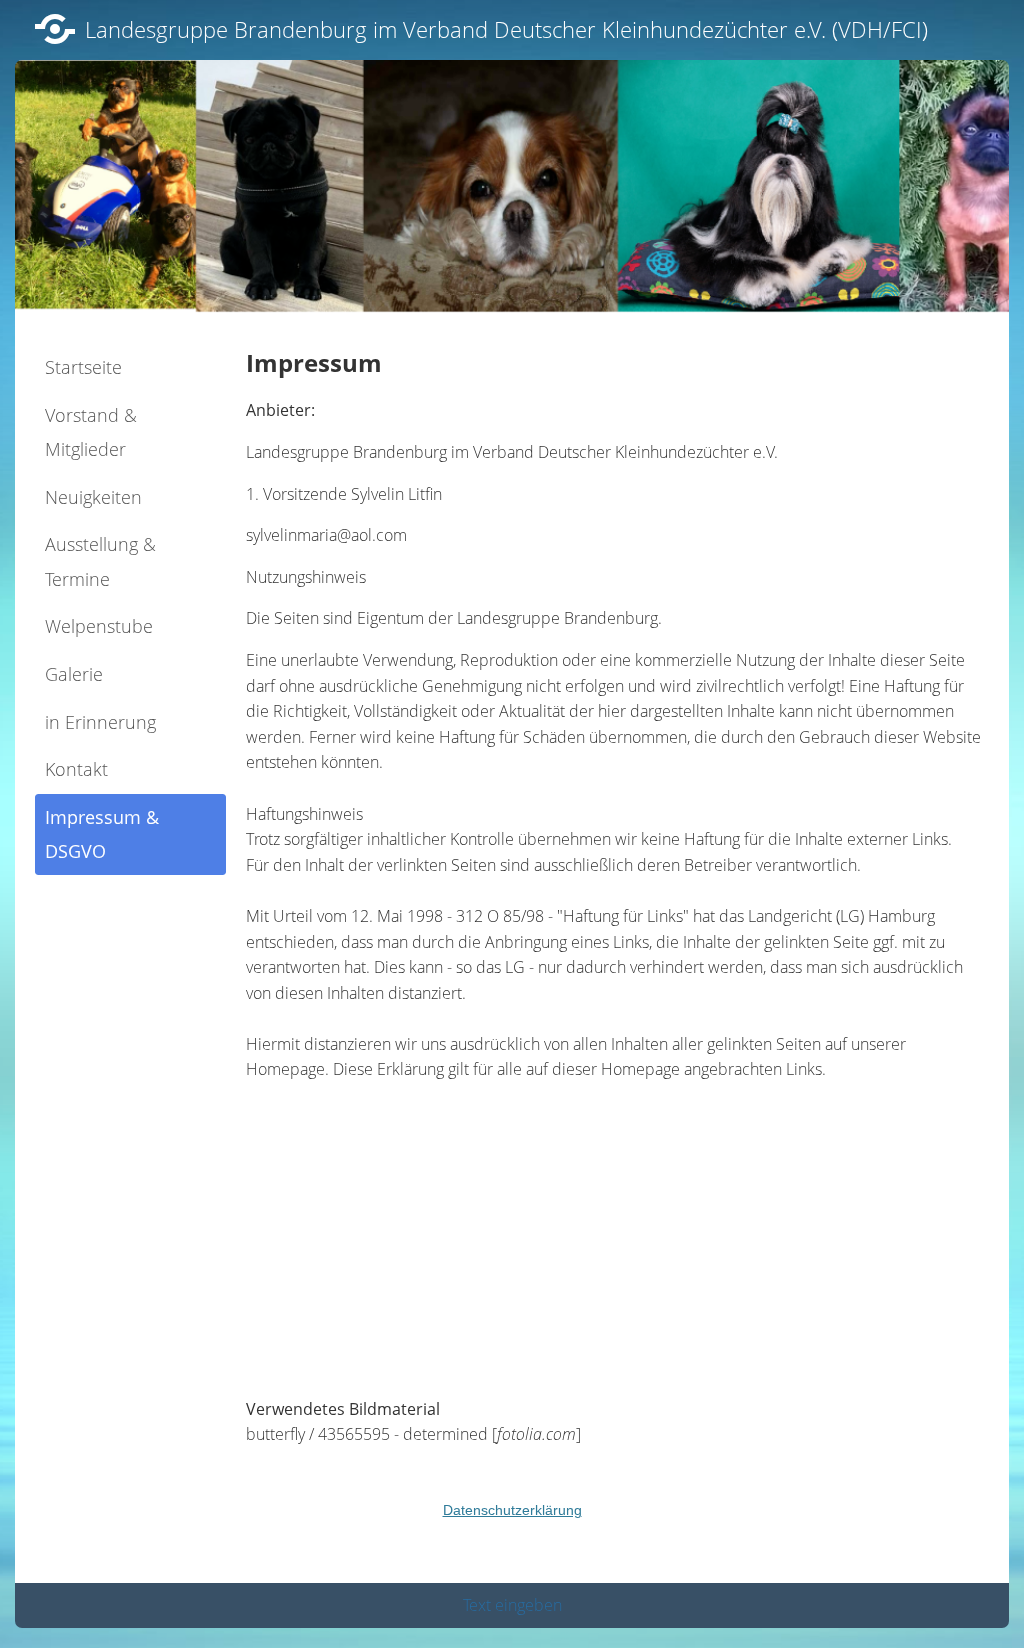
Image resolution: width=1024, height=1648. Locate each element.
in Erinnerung (100, 722)
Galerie (74, 674)
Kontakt (76, 769)
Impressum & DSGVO (102, 834)
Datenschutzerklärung (512, 1510)
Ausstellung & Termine (100, 561)
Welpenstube (99, 626)
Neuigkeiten (93, 497)
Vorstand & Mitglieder (91, 432)
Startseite (83, 367)
